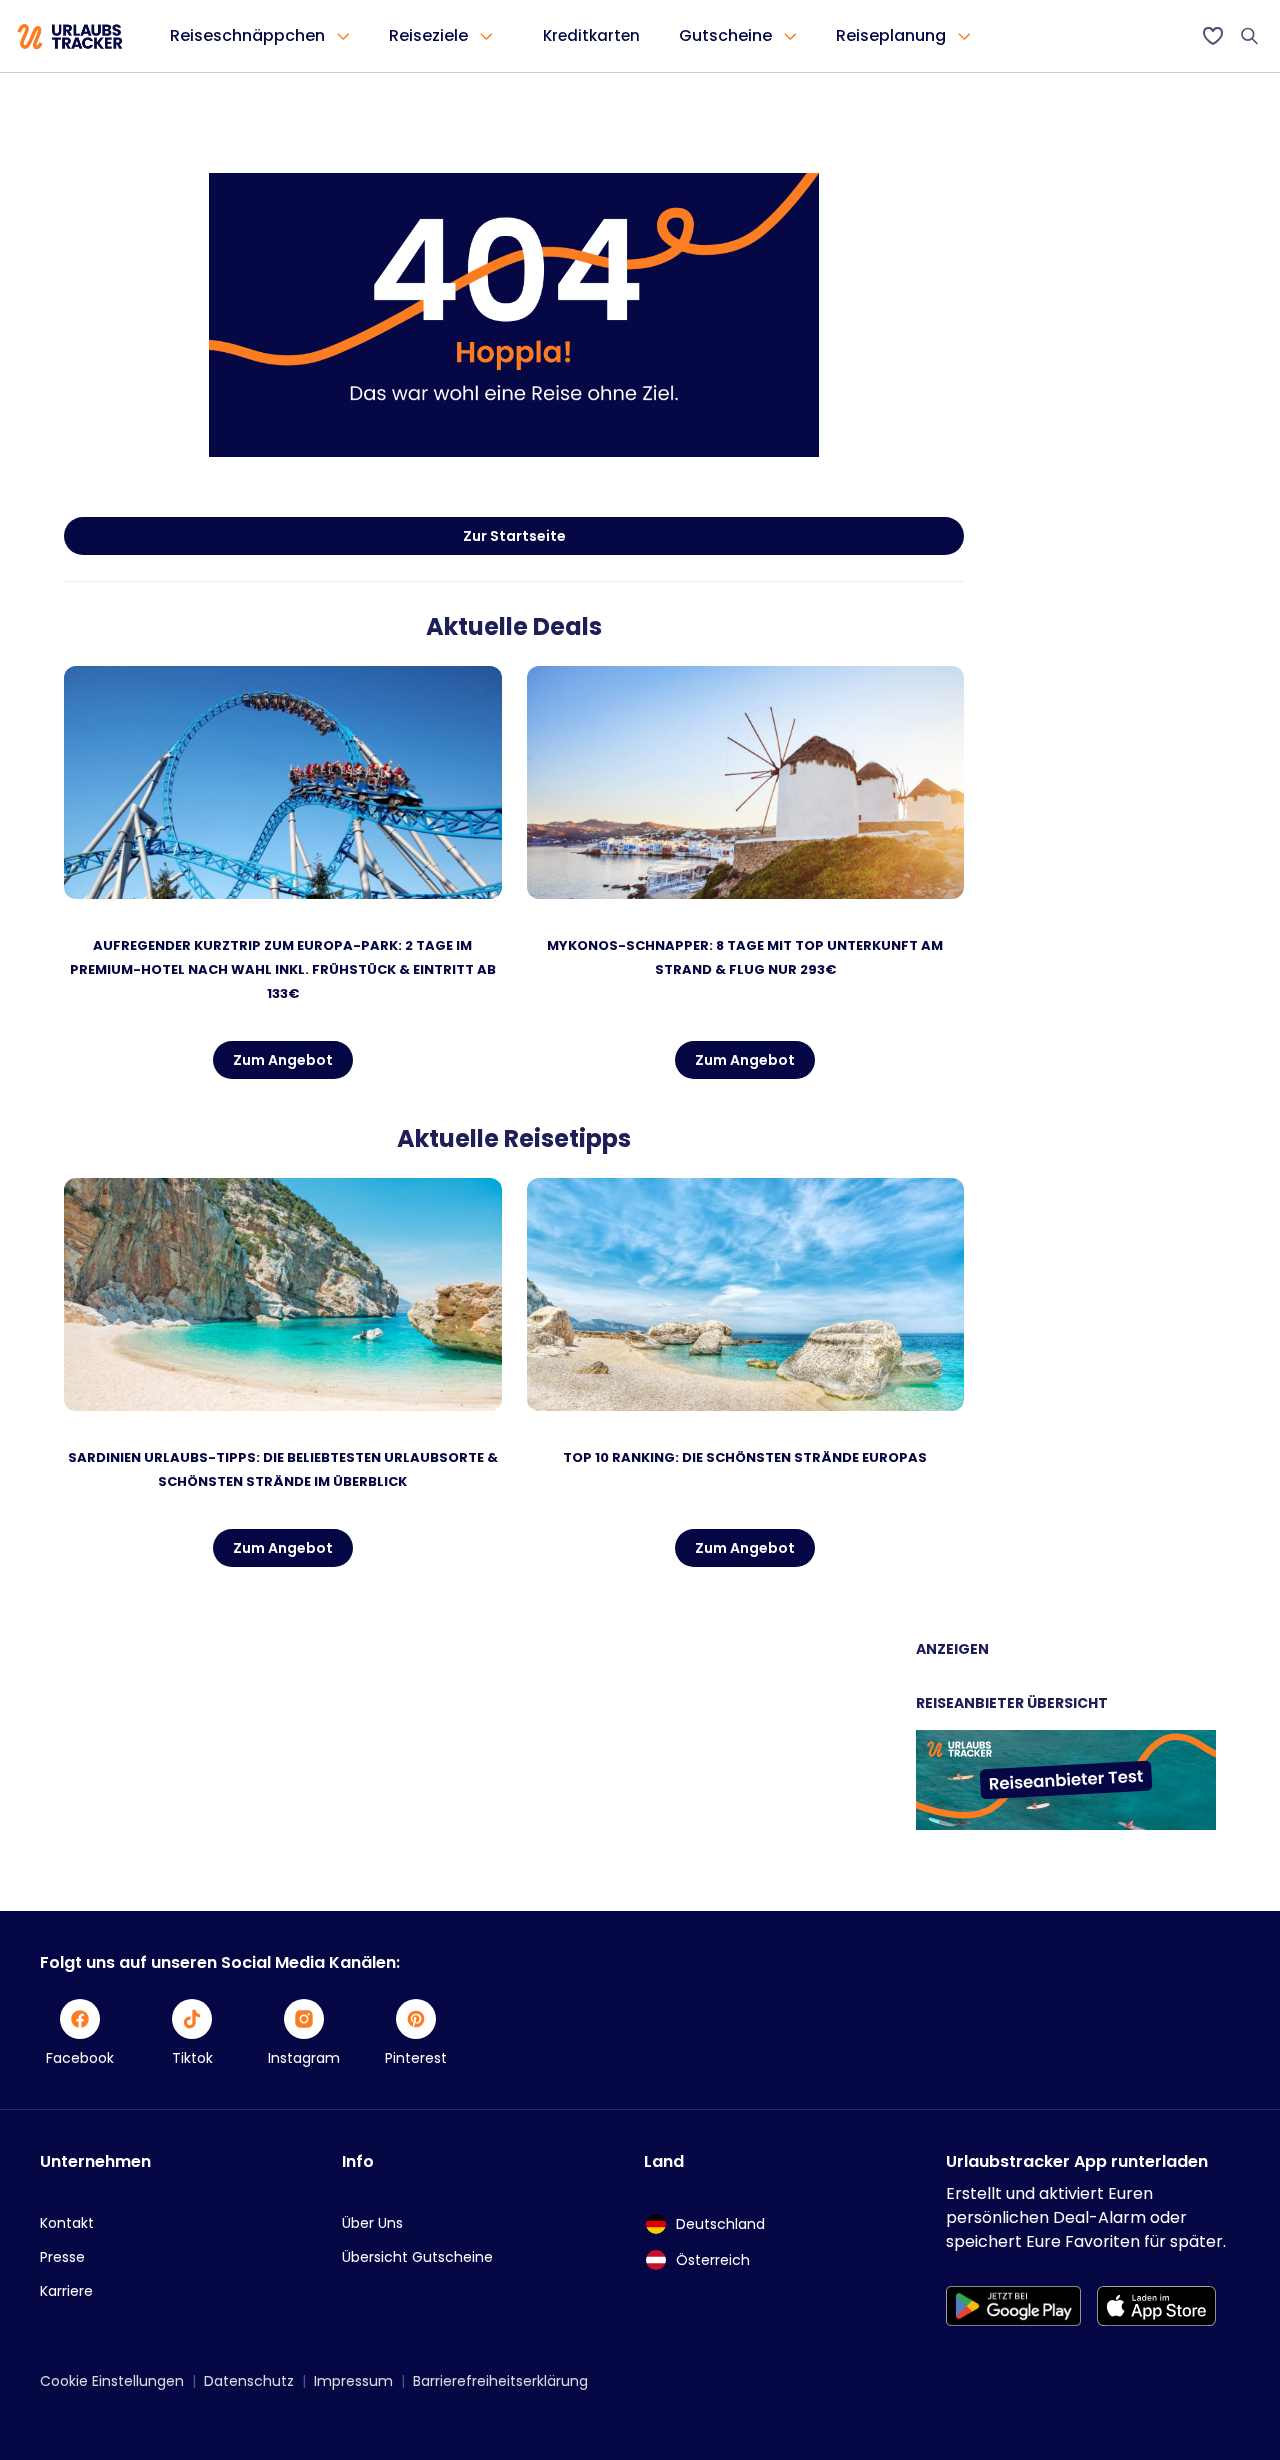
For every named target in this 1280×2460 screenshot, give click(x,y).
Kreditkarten (591, 35)
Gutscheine (725, 35)
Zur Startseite (514, 536)
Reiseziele (428, 35)
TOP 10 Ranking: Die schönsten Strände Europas (745, 1457)
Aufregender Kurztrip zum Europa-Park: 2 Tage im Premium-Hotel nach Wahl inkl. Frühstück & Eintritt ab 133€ (283, 969)
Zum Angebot (283, 1060)
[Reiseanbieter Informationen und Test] (1066, 1825)
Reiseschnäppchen (247, 35)
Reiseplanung (891, 35)
